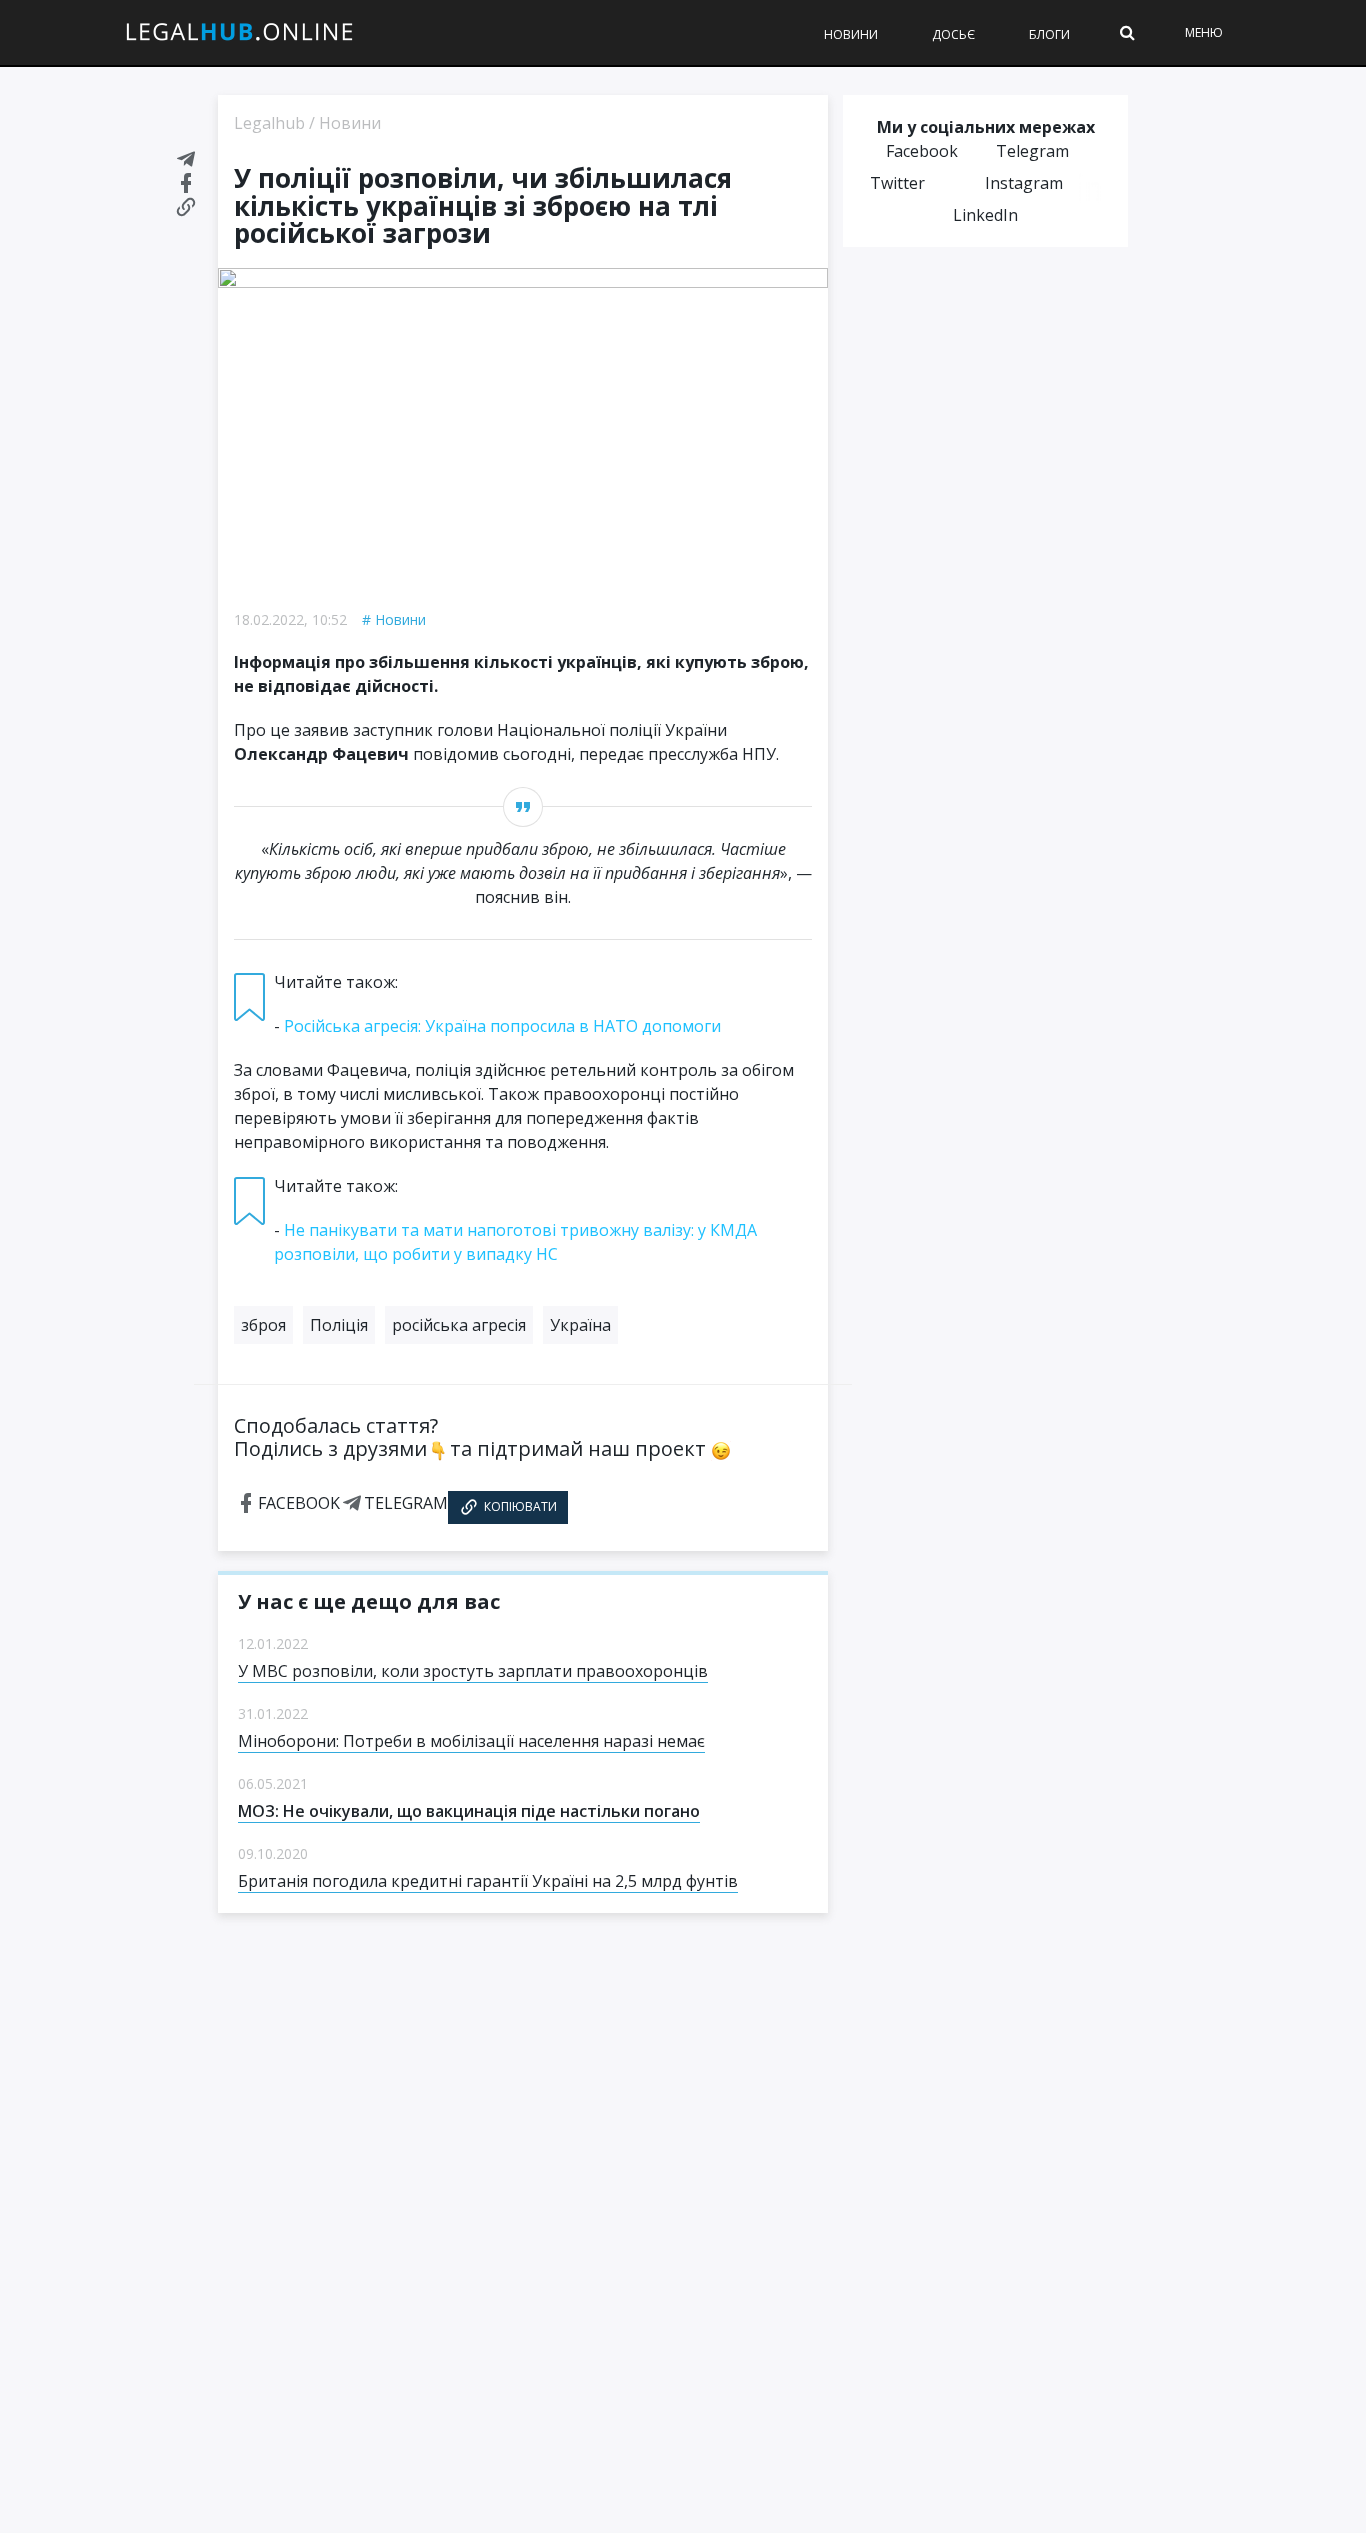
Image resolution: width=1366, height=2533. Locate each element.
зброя (263, 1325)
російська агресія (459, 1325)
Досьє (953, 34)
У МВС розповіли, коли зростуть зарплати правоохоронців (473, 1671)
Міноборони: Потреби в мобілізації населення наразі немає (471, 1741)
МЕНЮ (1204, 32)
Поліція (339, 1325)
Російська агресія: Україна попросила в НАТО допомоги (502, 1026)
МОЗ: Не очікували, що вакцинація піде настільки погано (469, 1811)
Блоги (1049, 34)
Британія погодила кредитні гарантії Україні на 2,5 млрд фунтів (488, 1881)
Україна (580, 1325)
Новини (851, 34)
